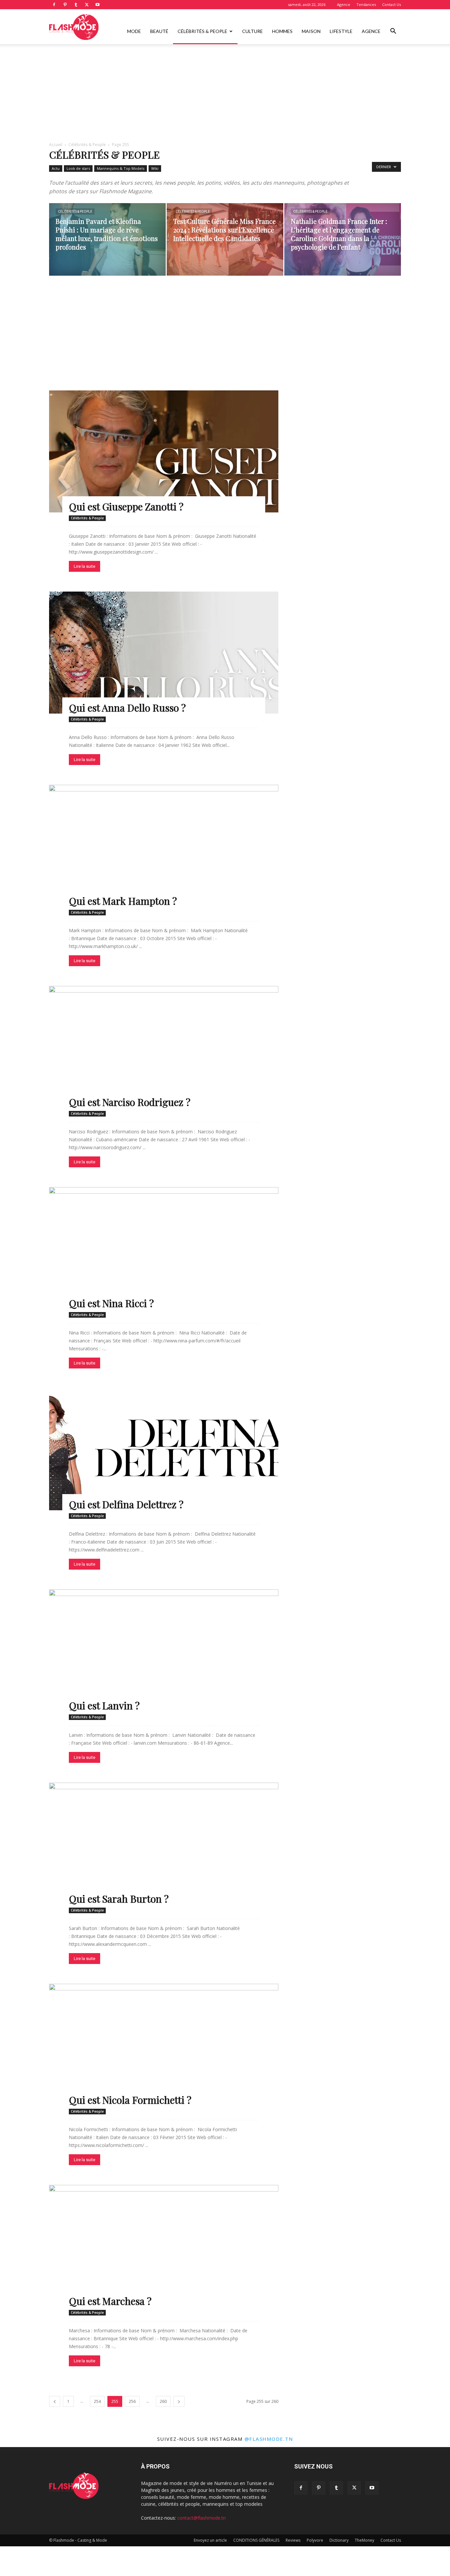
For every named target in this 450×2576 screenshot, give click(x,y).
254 (97, 2401)
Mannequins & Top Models (121, 168)
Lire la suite (84, 566)
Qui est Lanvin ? (104, 1705)
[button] (393, 32)
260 (163, 2401)
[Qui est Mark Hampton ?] (164, 846)
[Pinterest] (65, 5)
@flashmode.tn (269, 2439)
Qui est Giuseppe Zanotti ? (126, 506)
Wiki (155, 168)
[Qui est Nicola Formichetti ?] (164, 2045)
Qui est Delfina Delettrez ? (126, 1504)
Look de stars (78, 168)
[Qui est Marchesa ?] (164, 2246)
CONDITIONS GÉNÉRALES (256, 2540)
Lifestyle (341, 31)
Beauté (159, 31)
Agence (344, 4)
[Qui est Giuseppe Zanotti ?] (164, 451)
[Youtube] (98, 5)
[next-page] (179, 2401)
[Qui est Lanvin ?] (164, 1650)
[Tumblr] (76, 5)
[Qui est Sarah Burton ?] (164, 1844)
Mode (134, 31)
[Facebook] (54, 5)
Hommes (282, 31)
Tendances (366, 4)
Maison (311, 31)
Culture (253, 31)
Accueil (56, 145)
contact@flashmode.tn (201, 2518)
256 (132, 2401)
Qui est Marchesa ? (110, 2301)
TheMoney (365, 2540)
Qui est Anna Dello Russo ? (127, 708)
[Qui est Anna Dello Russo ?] (164, 653)
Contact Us (392, 4)
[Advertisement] (225, 93)
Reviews (293, 2540)
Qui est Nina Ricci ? (111, 1303)
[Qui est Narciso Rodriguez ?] (164, 1047)
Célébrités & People (202, 31)
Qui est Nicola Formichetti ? (130, 2100)
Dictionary (339, 2540)
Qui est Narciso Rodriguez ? (130, 1102)
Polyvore (315, 2540)
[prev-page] (55, 2401)
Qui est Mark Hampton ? (123, 901)
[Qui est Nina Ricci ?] (164, 1248)
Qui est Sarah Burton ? (119, 1899)
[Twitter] (87, 5)
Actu (56, 168)
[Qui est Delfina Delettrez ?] (164, 1449)
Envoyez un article (210, 2540)
